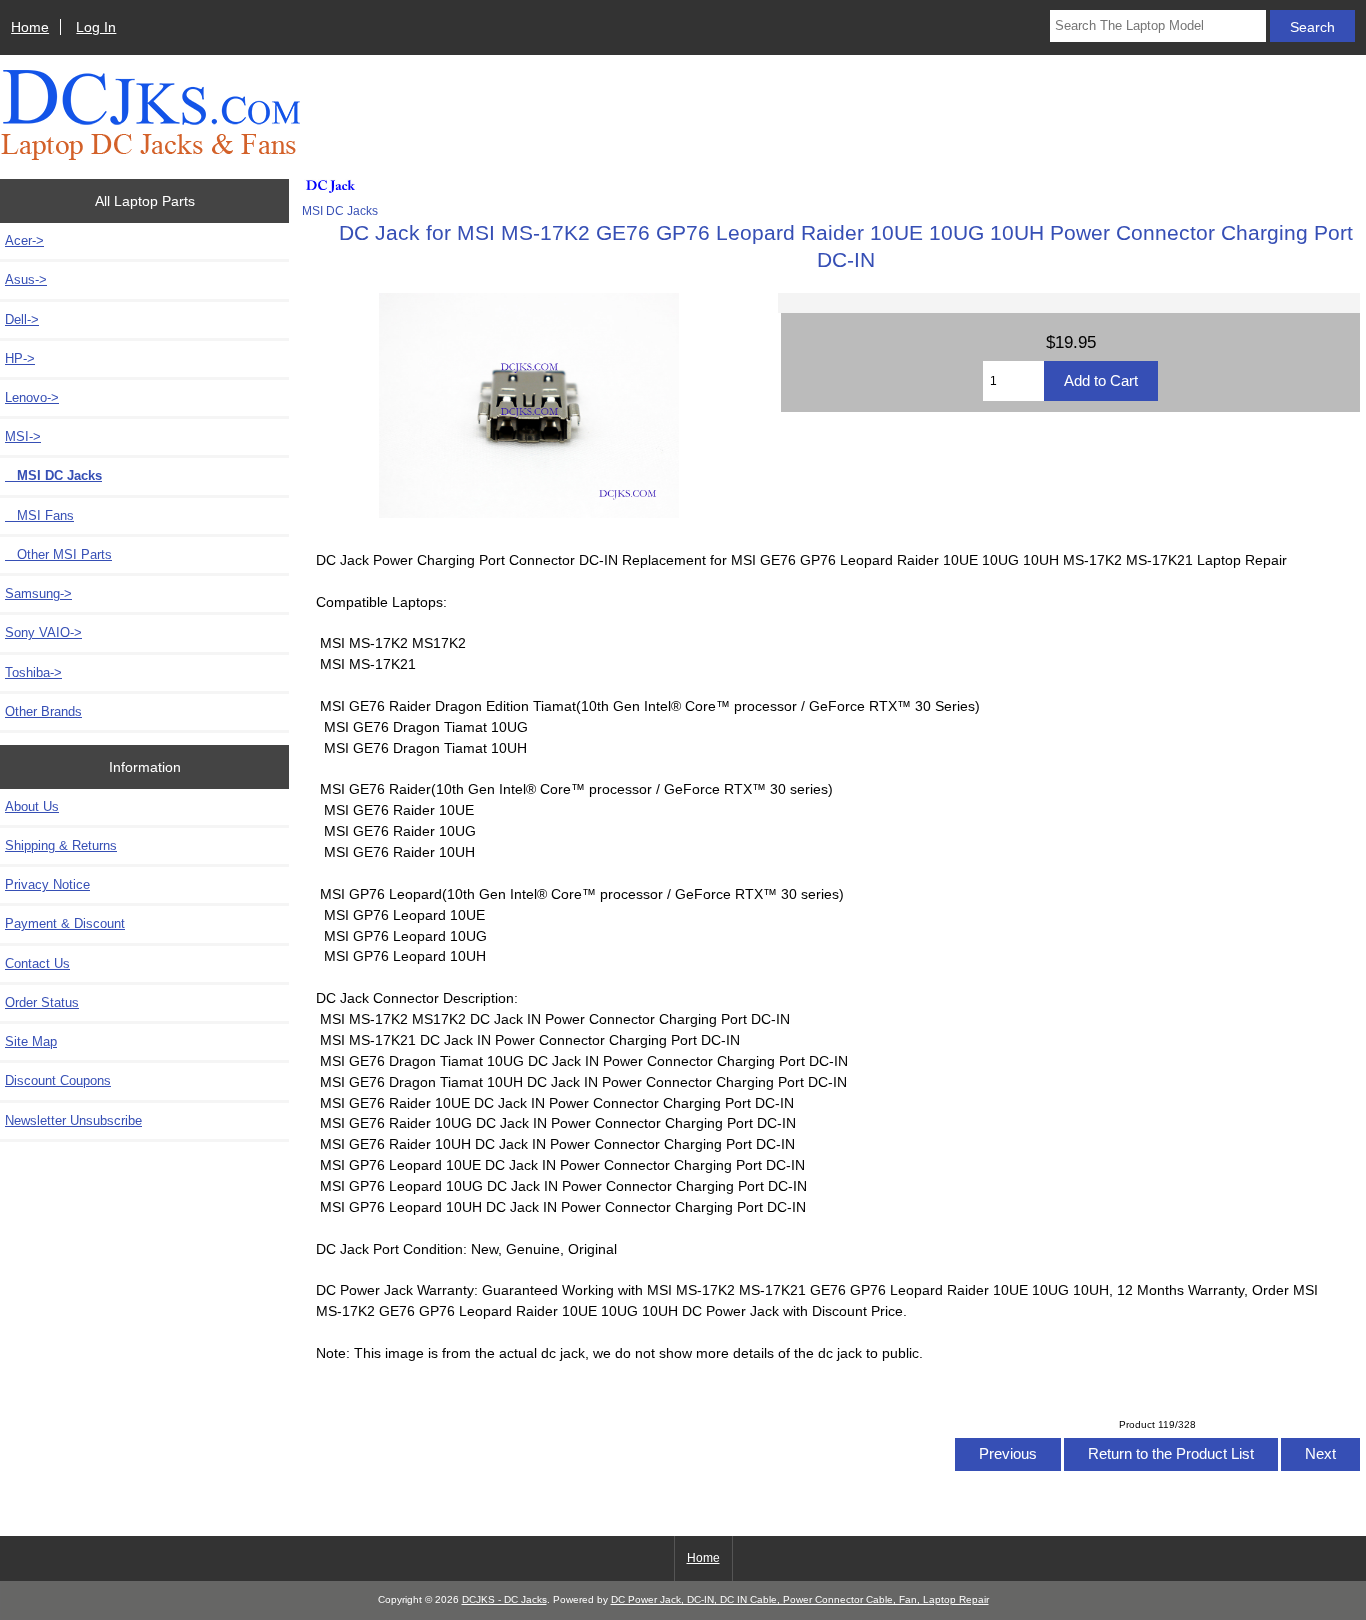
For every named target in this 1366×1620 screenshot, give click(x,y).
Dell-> (22, 319)
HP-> (20, 358)
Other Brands (43, 711)
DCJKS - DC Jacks (504, 1599)
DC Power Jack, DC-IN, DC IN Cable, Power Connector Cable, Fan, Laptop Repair (800, 1599)
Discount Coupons (58, 1080)
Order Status (42, 1002)
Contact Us (37, 963)
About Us (32, 806)
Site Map (31, 1041)
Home (30, 27)
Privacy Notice (47, 884)
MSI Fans (39, 515)
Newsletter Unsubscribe (73, 1120)
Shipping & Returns (61, 845)
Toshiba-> (33, 672)
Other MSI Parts (58, 554)
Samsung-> (38, 593)
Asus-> (26, 279)
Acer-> (24, 240)
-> (23, 436)
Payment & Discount (65, 923)
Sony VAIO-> (43, 632)
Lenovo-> (32, 397)
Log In (96, 27)
